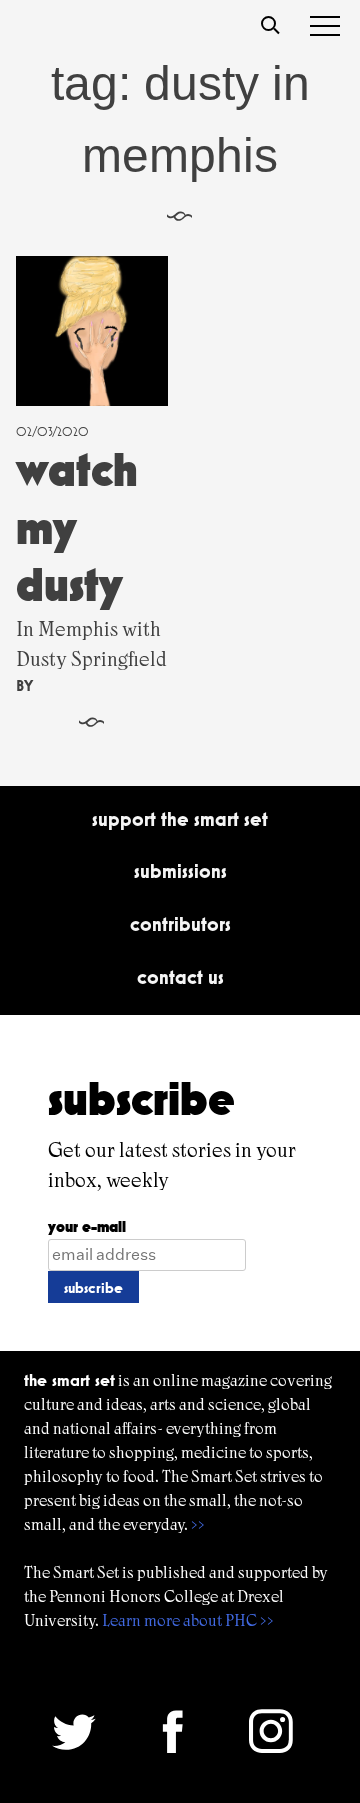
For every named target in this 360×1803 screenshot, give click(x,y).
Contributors (180, 924)
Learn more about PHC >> (188, 1620)
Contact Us (180, 977)
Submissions (180, 871)
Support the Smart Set (180, 819)
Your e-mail (87, 1226)
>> (198, 1524)
